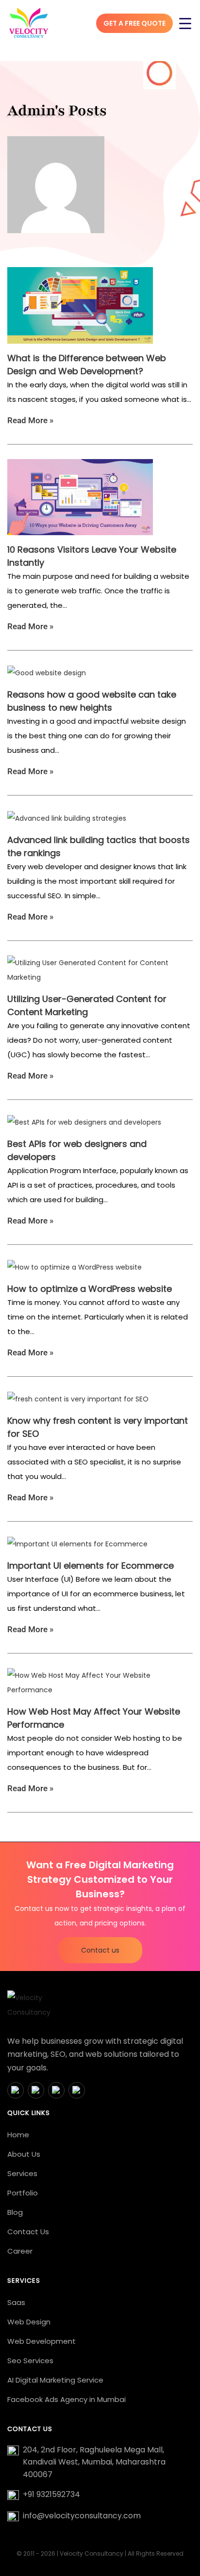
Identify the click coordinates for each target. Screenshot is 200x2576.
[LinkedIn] (56, 2090)
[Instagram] (36, 2090)
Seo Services (30, 2361)
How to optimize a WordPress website (90, 1289)
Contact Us (28, 2232)
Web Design (29, 2322)
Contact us (100, 1950)
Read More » (30, 420)
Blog (15, 2212)
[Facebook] (16, 2090)
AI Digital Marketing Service (55, 2380)
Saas (16, 2302)
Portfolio (23, 2193)
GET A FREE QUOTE (134, 23)
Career (20, 2251)
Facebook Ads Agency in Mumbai (67, 2399)
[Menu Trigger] (185, 23)
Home (18, 2135)
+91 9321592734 (51, 2494)
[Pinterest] (77, 2090)
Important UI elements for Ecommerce (91, 1566)
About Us (24, 2154)
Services (22, 2173)
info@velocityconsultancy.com (82, 2516)
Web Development (42, 2341)
